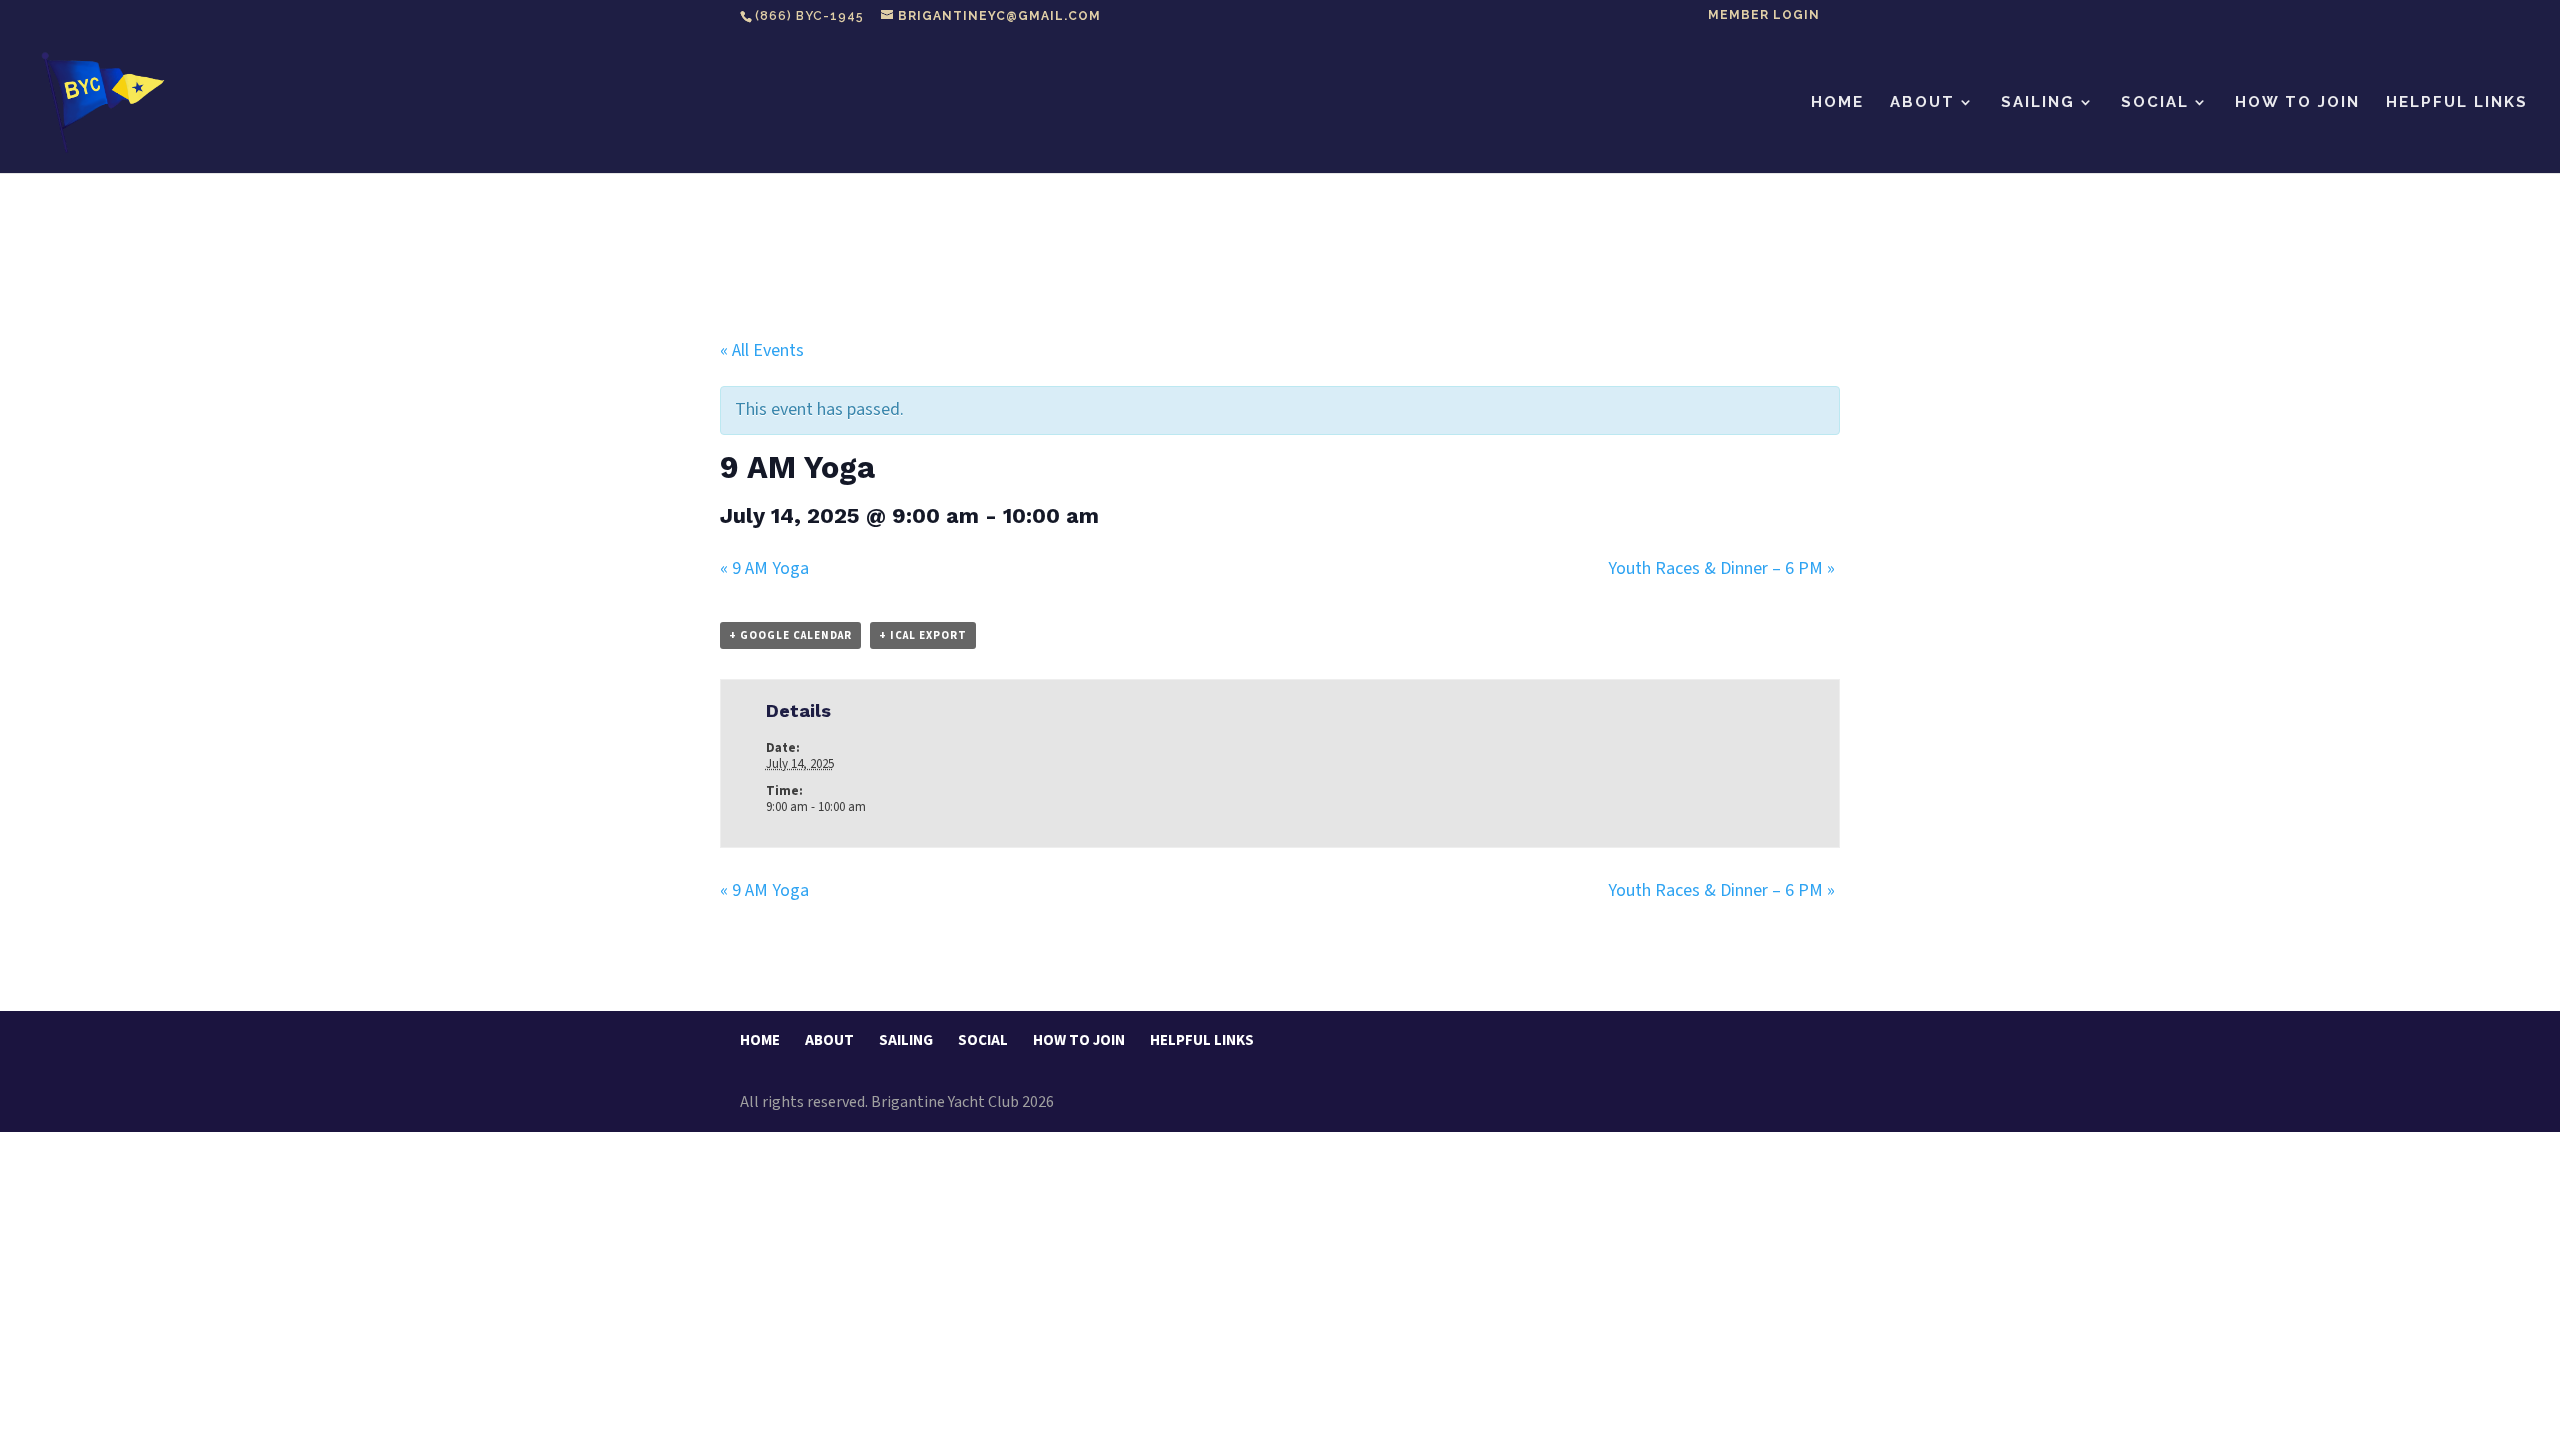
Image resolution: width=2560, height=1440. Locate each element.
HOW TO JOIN (2297, 103)
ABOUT (1922, 103)
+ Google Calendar (790, 635)
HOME (1837, 103)
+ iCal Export (923, 635)
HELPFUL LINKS (2457, 103)
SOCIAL (2155, 103)
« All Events (762, 350)
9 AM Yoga (764, 568)
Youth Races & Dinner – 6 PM (1721, 568)
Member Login (1764, 15)
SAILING (2038, 103)
